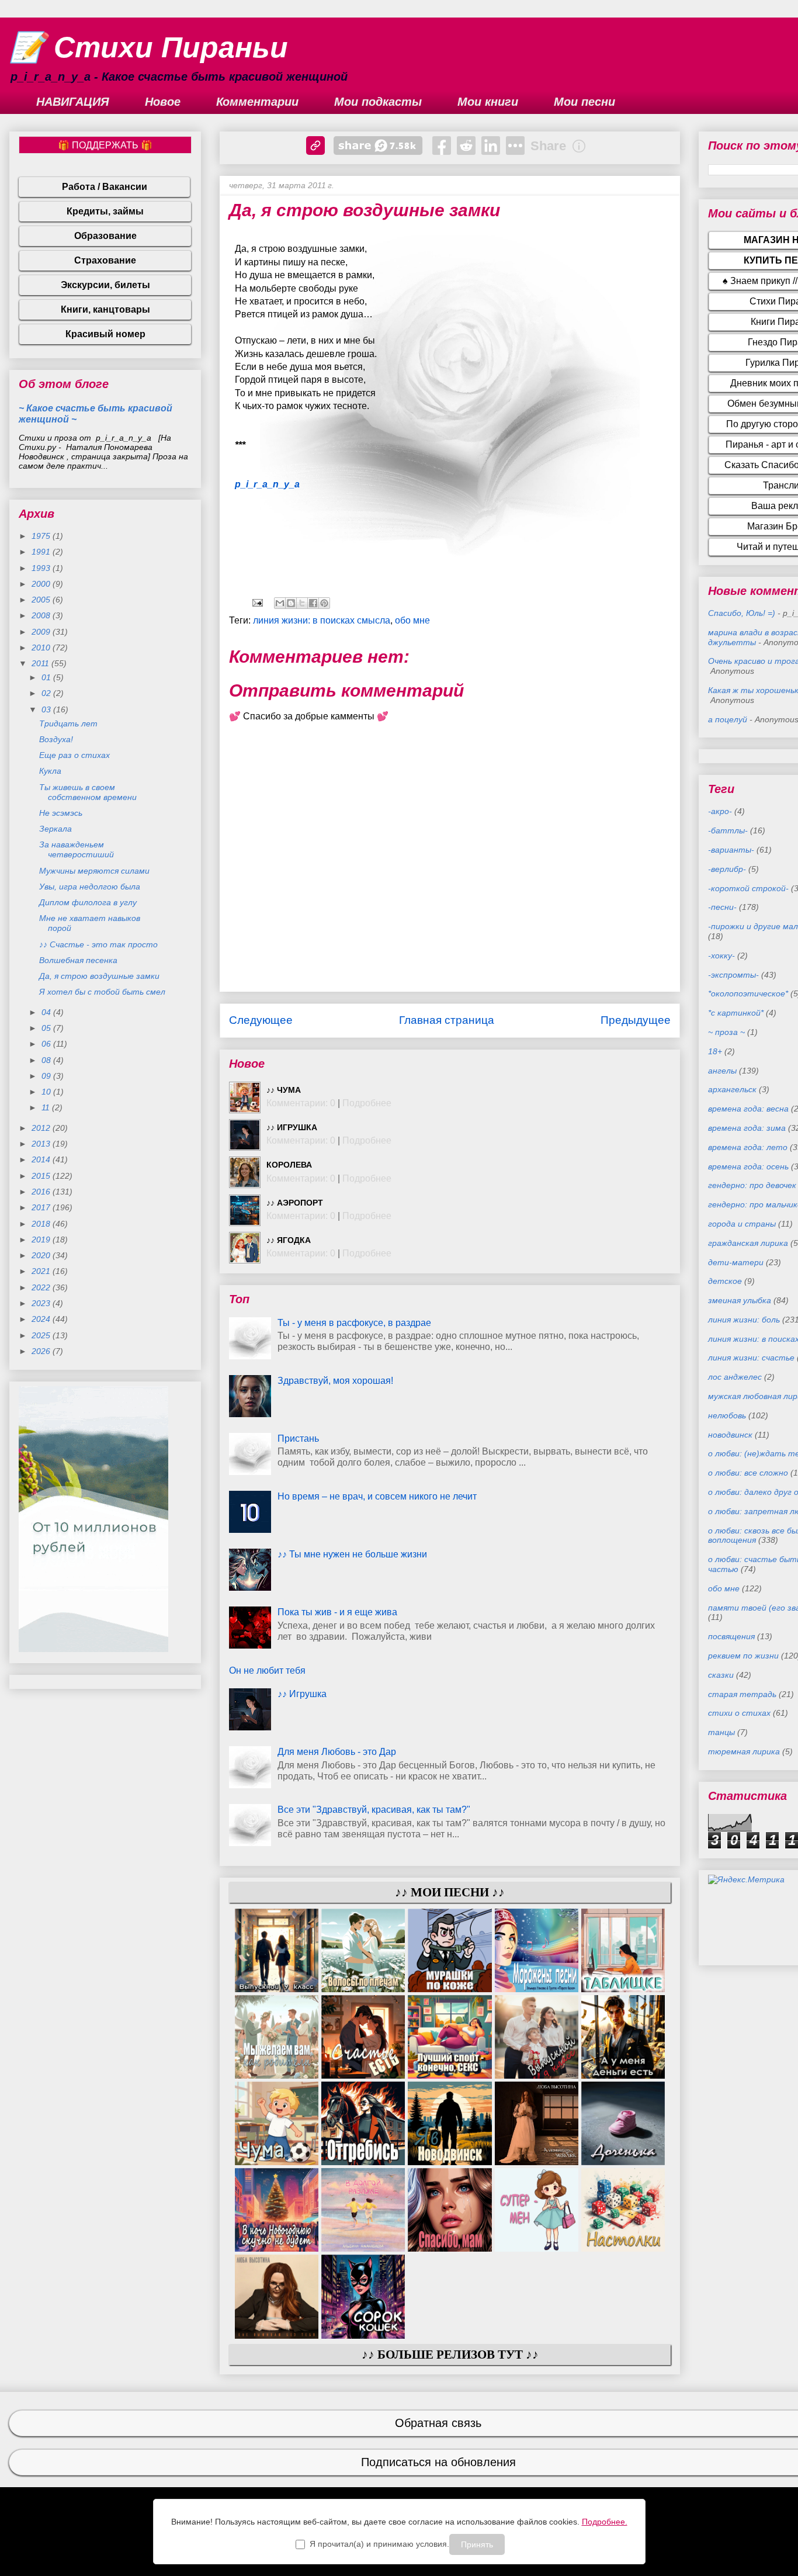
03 (47, 709)
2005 (42, 600)
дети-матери (736, 1262)
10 (47, 1092)
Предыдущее (636, 1020)
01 (47, 677)
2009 (42, 632)
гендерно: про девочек (752, 1185)
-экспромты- (733, 975)
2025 (42, 1335)
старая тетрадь (742, 1694)
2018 (42, 1224)
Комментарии (257, 102)
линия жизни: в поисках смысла (322, 620)
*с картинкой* (736, 1013)
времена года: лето (748, 1147)
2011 (41, 663)
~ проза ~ (726, 1032)
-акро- (720, 811)
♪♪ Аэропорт (295, 1203)
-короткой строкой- (748, 888)
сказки (721, 1675)
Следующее (261, 1020)
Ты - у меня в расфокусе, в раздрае (354, 1323)
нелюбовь (727, 1415)
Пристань (298, 1438)
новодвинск (730, 1435)
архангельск (732, 1089)
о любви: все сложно (748, 1473)
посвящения (731, 1636)
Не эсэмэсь (61, 813)
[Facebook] (442, 146)
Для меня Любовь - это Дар (337, 1752)
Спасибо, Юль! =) (742, 613)
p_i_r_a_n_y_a (267, 484)
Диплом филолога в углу (88, 902)
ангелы (722, 1071)
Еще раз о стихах (74, 755)
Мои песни (584, 102)
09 (47, 1076)
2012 (42, 1128)
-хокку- (721, 955)
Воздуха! (56, 739)
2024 (42, 1319)
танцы (721, 1732)
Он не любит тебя (267, 1670)
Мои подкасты (378, 102)
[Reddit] (466, 146)
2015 (42, 1176)
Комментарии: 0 (301, 1103)
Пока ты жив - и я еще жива (337, 1612)
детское (725, 1281)
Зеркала (55, 829)
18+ (715, 1051)
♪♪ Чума (284, 1090)
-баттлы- (728, 830)
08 (47, 1060)
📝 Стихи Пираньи (149, 47)
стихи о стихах (739, 1713)
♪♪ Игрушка (292, 1127)
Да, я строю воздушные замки (99, 976)
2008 (42, 615)
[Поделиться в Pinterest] (324, 603)
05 (47, 1028)
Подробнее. (605, 2522)
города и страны (742, 1224)
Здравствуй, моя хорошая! (335, 1381)
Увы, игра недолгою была (90, 887)
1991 (42, 552)
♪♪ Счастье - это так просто (98, 944)
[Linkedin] (491, 146)
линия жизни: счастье (751, 1358)
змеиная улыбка (740, 1300)
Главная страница (447, 1020)
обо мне (412, 620)
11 (47, 1107)
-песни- (722, 907)
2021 (42, 1271)
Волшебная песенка (78, 960)
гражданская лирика (748, 1243)
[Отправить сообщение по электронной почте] (256, 602)
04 (47, 1012)
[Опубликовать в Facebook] (313, 603)
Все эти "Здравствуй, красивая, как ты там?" (374, 1810)
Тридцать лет (68, 723)
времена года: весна (748, 1109)
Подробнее (367, 1103)
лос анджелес (735, 1377)
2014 (42, 1159)
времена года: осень (748, 1166)
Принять (477, 2544)
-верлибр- (727, 869)
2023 (42, 1303)
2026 (42, 1351)
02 (47, 693)
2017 (42, 1207)
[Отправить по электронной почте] (280, 603)
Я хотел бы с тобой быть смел (102, 992)
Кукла (50, 771)
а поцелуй (728, 719)
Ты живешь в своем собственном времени (88, 792)
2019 (42, 1239)
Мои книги (488, 102)
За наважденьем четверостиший (77, 849)
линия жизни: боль (744, 1320)
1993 (42, 568)
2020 (42, 1255)
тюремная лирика (744, 1751)
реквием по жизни (743, 1656)
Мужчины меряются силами (94, 871)
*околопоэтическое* (748, 993)
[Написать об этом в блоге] (291, 603)
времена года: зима (747, 1128)
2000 (42, 584)
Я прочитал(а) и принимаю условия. (379, 2544)
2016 (42, 1192)
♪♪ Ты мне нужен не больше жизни (352, 1554)
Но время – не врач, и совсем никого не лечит (377, 1496)
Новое (163, 102)
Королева (289, 1165)
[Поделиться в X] (302, 603)
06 (47, 1044)
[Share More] (515, 146)
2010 (42, 648)
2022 (42, 1287)
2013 (42, 1144)
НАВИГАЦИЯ (73, 102)
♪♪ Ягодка (289, 1240)
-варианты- (731, 850)
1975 (42, 536)
